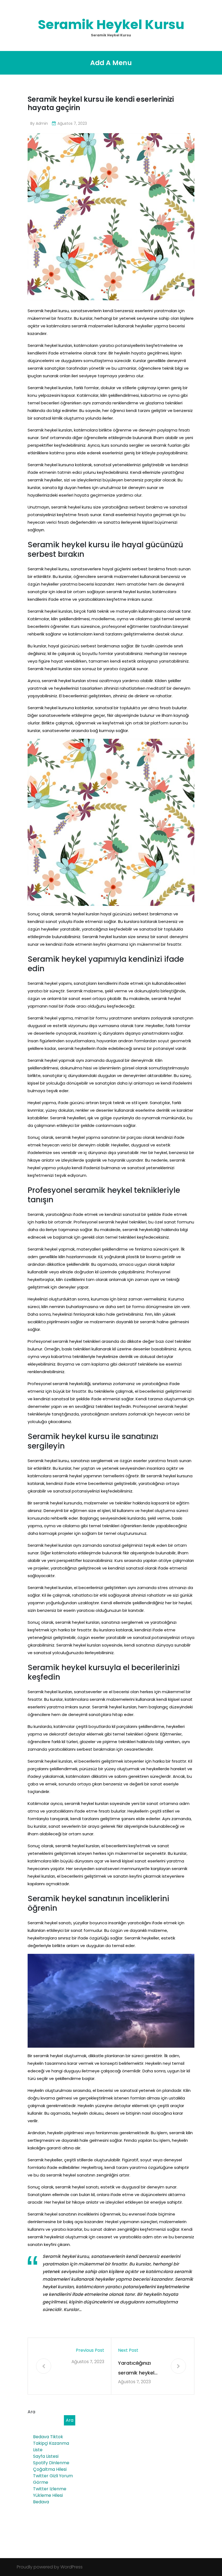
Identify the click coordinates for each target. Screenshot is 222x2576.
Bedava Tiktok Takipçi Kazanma (51, 2440)
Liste (38, 2450)
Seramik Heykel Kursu (111, 25)
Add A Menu (111, 63)
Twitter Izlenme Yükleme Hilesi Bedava (50, 2495)
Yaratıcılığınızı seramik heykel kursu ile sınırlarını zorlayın (139, 2369)
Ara (31, 2412)
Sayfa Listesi (46, 2456)
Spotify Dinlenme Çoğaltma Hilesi (51, 2466)
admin (42, 123)
